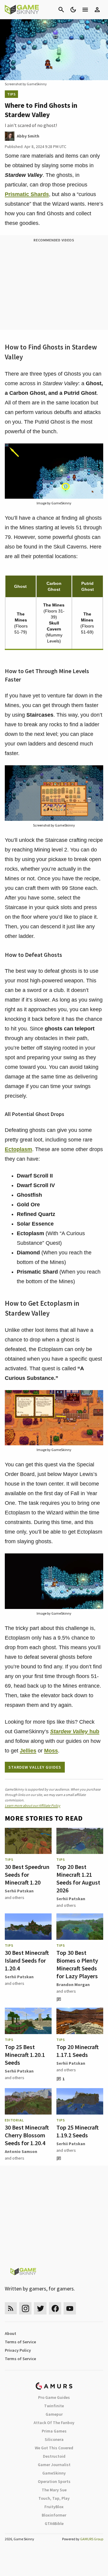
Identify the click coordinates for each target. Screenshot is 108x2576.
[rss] (11, 2308)
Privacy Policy (18, 2350)
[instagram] (25, 2308)
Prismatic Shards (27, 194)
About (10, 2333)
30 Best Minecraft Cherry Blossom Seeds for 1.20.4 (27, 2135)
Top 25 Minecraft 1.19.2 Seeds (78, 2131)
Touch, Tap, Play (54, 2498)
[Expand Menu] (85, 10)
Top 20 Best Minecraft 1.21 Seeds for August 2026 (78, 1878)
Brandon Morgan (73, 1985)
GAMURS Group (92, 2539)
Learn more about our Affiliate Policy (33, 1805)
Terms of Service (20, 2342)
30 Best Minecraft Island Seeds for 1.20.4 (27, 1960)
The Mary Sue (54, 2490)
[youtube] (70, 2308)
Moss (51, 1751)
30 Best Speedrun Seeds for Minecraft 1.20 (27, 1875)
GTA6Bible (54, 2523)
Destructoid (54, 2456)
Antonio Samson (21, 2151)
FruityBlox (54, 2507)
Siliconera (54, 2439)
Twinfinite (54, 2406)
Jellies (28, 1751)
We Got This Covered (54, 2448)
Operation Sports (54, 2481)
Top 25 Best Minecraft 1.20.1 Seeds (25, 2055)
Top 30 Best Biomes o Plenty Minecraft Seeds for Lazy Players (77, 1964)
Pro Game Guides (54, 2397)
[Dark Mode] (73, 10)
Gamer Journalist (54, 2465)
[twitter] (40, 2308)
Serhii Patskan (19, 1891)
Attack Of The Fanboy (54, 2423)
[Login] (97, 10)
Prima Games (54, 2431)
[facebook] (55, 2308)
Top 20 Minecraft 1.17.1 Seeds (78, 2051)
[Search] (61, 10)
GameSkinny (54, 2473)
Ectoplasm (18, 1149)
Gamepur (54, 2414)
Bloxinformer (54, 2515)
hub (75, 1731)
